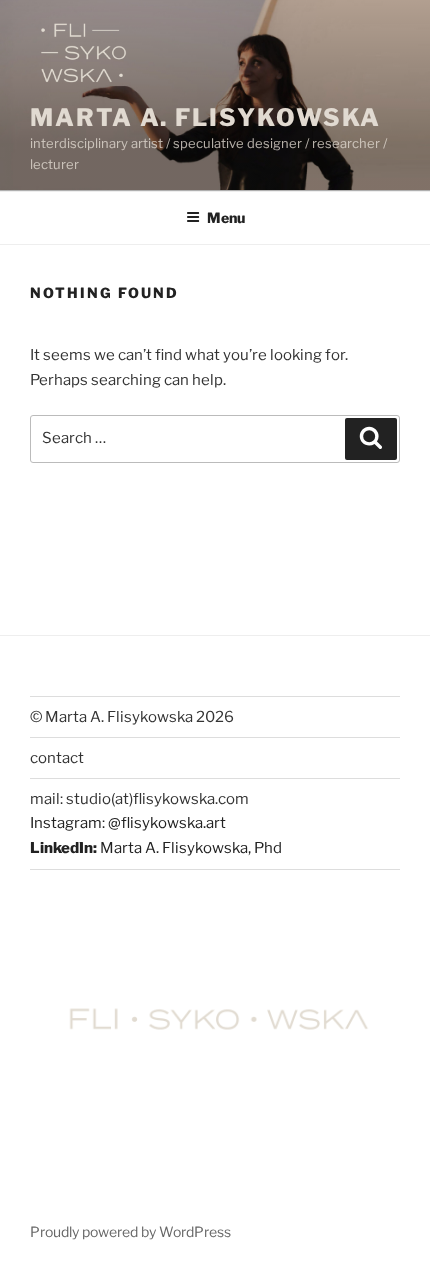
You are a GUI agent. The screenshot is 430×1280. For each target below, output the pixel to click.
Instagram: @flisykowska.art (128, 823)
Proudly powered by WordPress (130, 1231)
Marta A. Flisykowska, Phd (191, 848)
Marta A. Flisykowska (205, 117)
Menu (226, 217)
